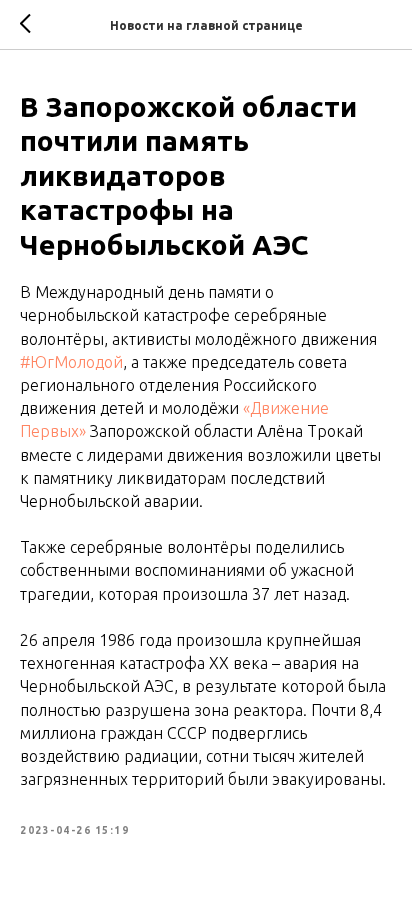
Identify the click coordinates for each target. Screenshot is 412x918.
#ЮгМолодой (71, 362)
